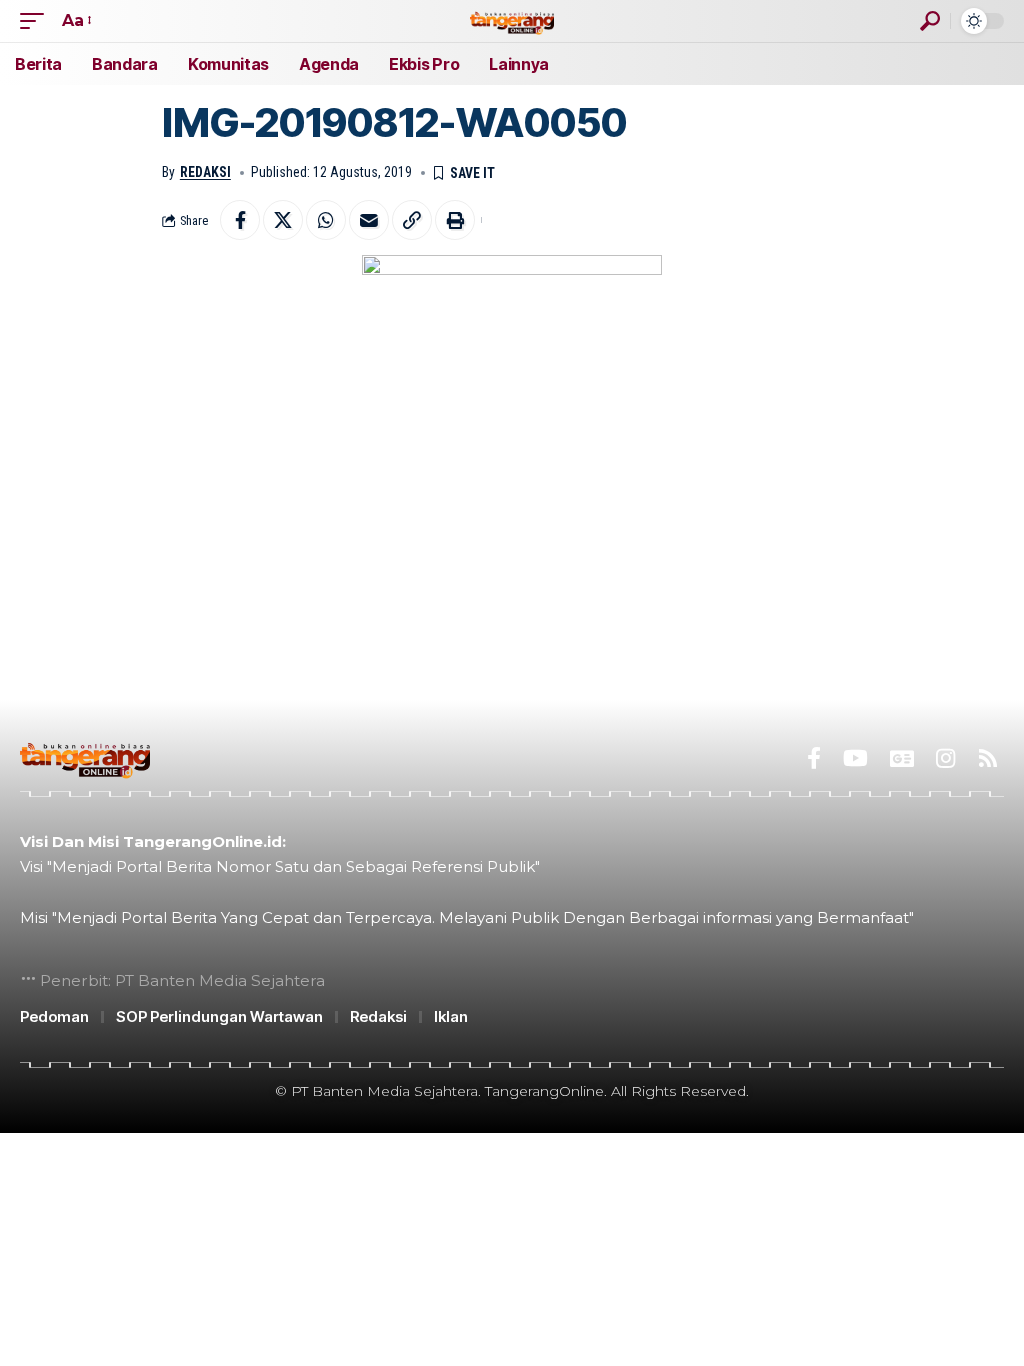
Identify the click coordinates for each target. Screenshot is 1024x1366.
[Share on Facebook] (240, 220)
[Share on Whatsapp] (326, 220)
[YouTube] (855, 758)
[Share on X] (283, 220)
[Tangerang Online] (512, 20)
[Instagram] (945, 758)
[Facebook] (814, 758)
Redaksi (205, 172)
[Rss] (988, 758)
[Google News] (902, 758)
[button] (37, 20)
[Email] (369, 220)
